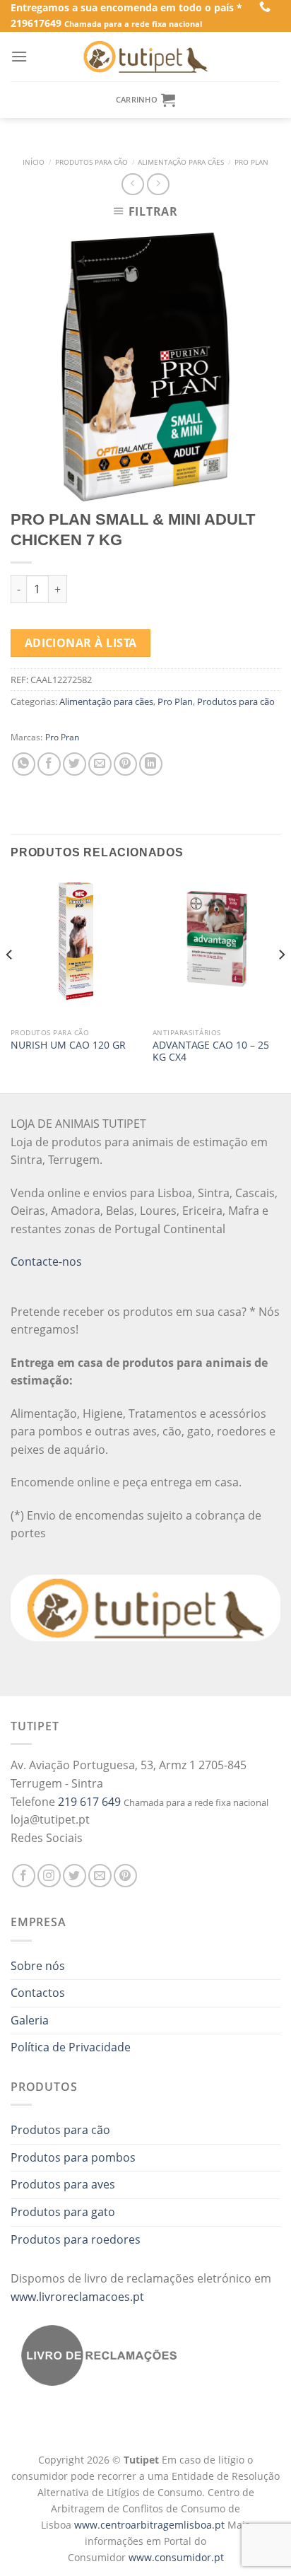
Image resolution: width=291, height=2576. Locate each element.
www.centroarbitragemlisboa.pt (151, 2525)
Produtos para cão (91, 162)
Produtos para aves (63, 2184)
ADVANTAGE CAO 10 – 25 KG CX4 (211, 1051)
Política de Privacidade (71, 2047)
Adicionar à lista (81, 643)
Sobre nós (38, 1966)
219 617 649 (89, 1802)
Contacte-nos (46, 1261)
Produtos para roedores (76, 2239)
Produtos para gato (63, 2212)
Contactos (38, 1993)
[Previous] (10, 983)
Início (34, 162)
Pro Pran (62, 737)
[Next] (281, 983)
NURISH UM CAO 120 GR (68, 1045)
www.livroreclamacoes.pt (77, 2297)
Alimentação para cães (181, 162)
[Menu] (19, 56)
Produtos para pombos (73, 2157)
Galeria (30, 2020)
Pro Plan (251, 162)
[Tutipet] (145, 57)
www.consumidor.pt (176, 2557)
